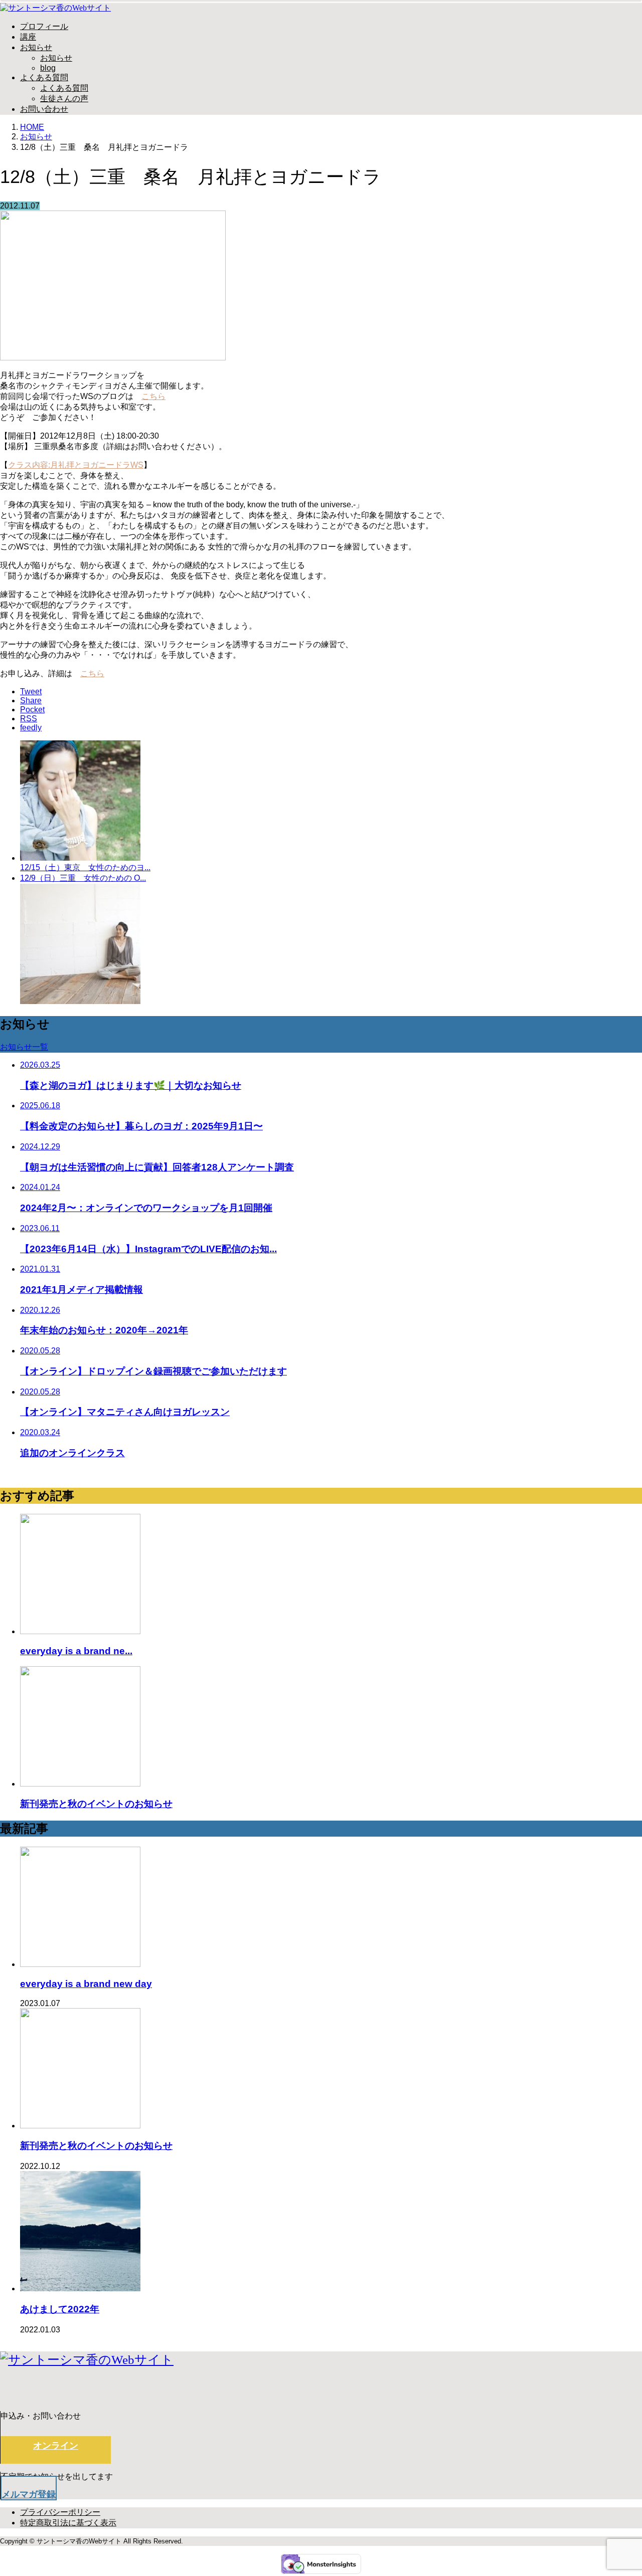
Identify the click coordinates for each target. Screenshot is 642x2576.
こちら (153, 396)
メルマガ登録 (29, 2494)
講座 (28, 37)
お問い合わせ (44, 109)
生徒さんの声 (64, 98)
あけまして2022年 (60, 2309)
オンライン (56, 2446)
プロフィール (44, 26)
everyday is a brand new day (86, 1984)
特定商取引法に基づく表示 (68, 2523)
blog (48, 68)
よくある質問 (44, 77)
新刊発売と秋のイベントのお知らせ (96, 2146)
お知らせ (36, 47)
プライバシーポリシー (60, 2512)
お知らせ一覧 (24, 1047)
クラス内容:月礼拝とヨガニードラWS (76, 465)
